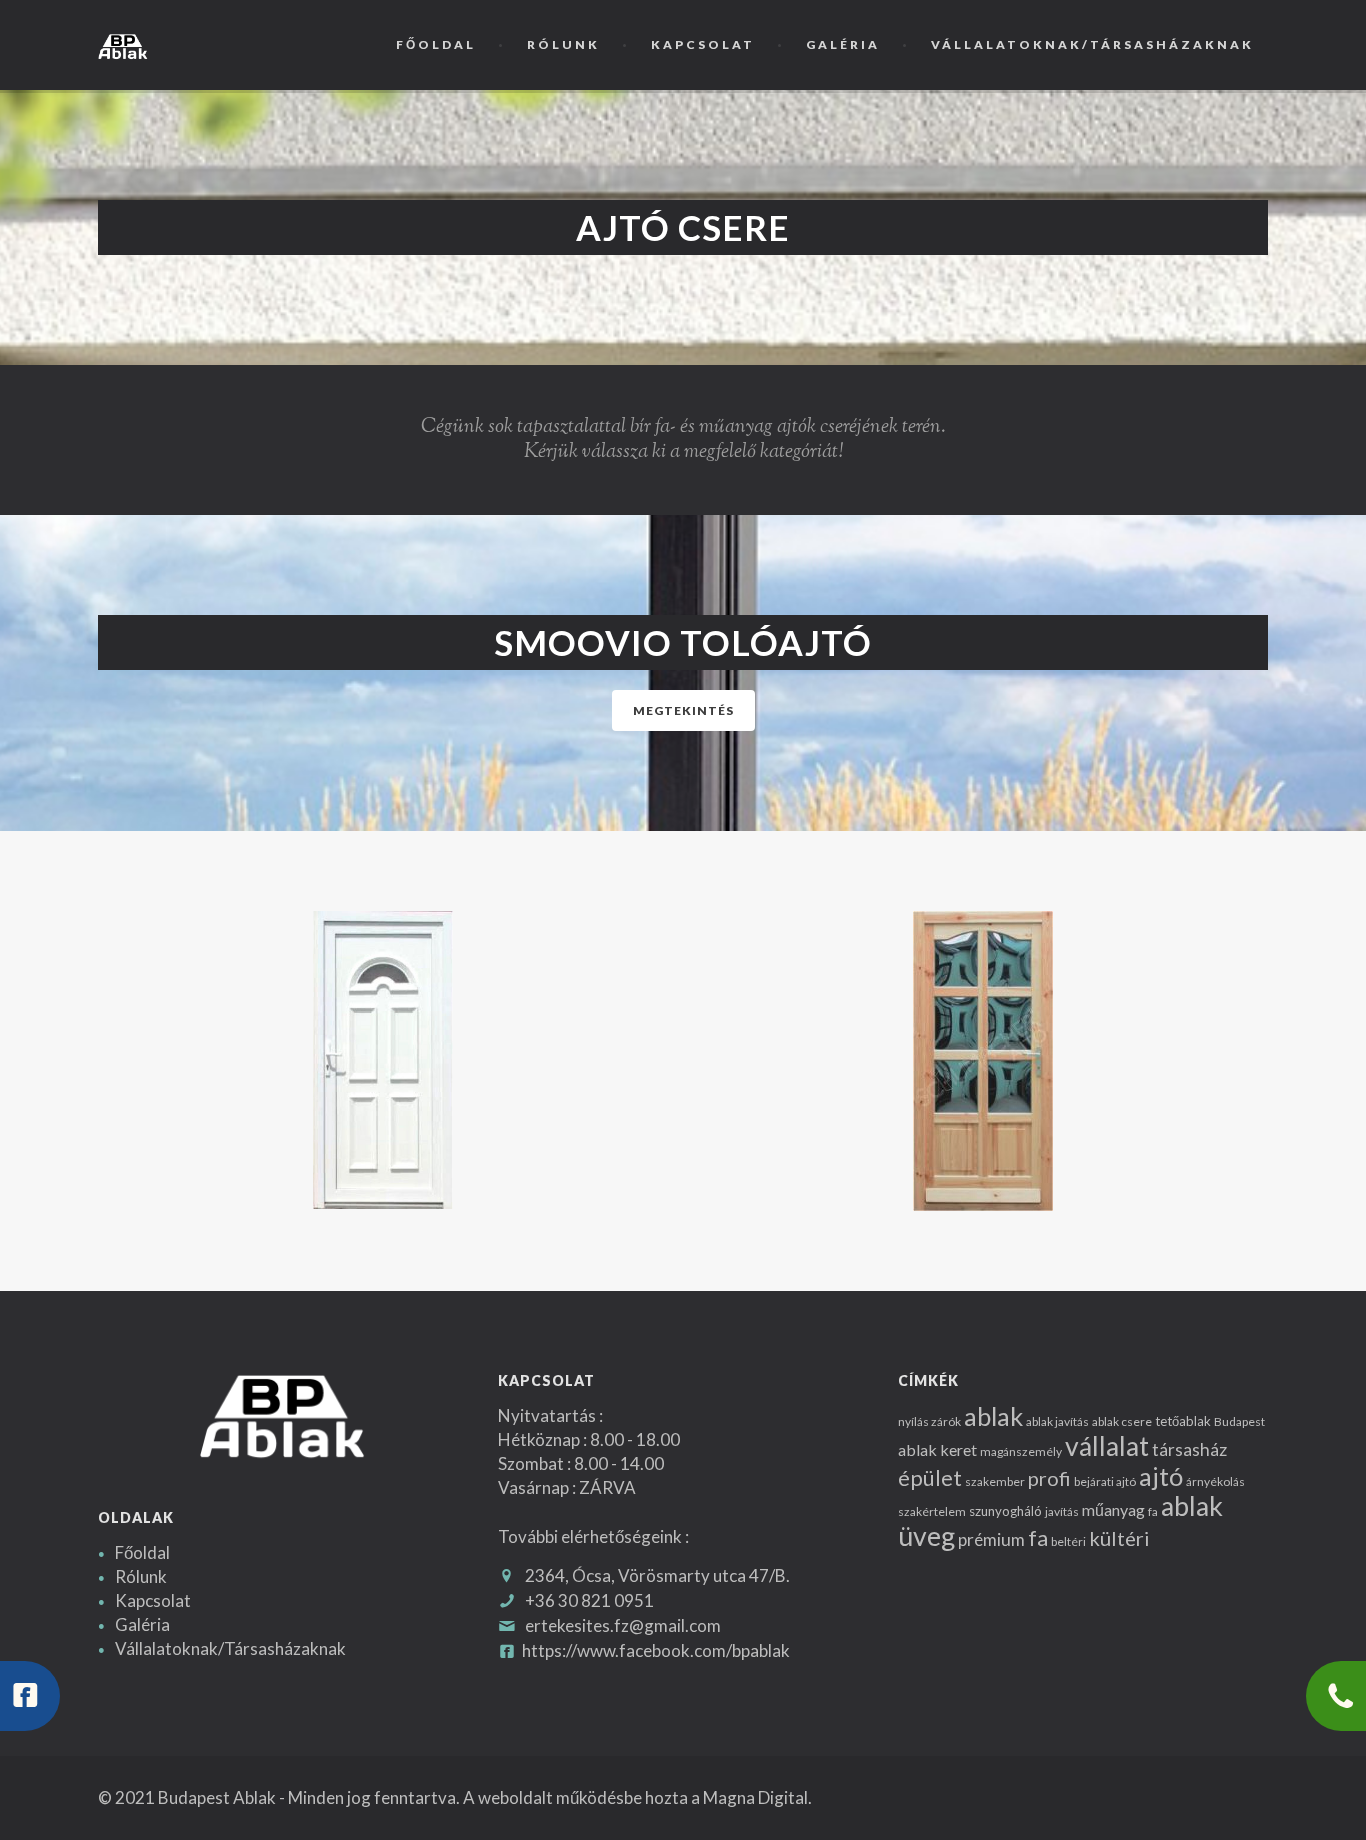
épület (930, 1478)
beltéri (1068, 1541)
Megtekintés (683, 710)
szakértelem (932, 1511)
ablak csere (1122, 1421)
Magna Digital (755, 1797)
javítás (1062, 1511)
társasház (1189, 1449)
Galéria (843, 44)
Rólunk (563, 44)
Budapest (1239, 1421)
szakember (995, 1481)
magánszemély (1021, 1451)
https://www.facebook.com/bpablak (656, 1650)
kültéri (1119, 1538)
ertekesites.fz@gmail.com (623, 1625)
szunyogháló (1005, 1511)
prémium (991, 1539)
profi (1049, 1478)
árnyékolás (1215, 1481)
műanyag (1113, 1509)
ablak (993, 1416)
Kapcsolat (703, 44)
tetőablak (1183, 1421)
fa (1153, 1511)
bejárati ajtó (1105, 1481)
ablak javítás (1057, 1421)
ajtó (1161, 1476)
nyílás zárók (929, 1421)
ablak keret (937, 1449)
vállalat (1107, 1446)
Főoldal (436, 44)
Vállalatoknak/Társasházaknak (1092, 44)
